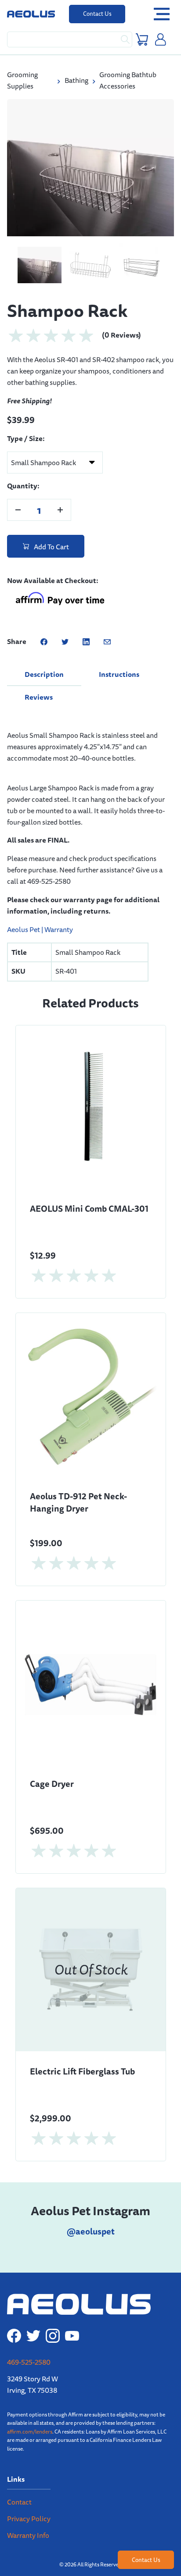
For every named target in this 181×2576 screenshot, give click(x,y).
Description (44, 664)
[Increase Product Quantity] (60, 500)
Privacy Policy (29, 2509)
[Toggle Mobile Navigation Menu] (162, 14)
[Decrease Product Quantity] (18, 500)
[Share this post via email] (107, 632)
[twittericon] (33, 2326)
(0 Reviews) (121, 325)
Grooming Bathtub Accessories (128, 80)
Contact (19, 2492)
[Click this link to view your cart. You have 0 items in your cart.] (142, 39)
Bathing (76, 80)
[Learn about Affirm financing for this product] (60, 590)
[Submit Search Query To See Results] (125, 39)
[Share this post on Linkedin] (86, 632)
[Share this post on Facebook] (44, 632)
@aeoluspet (91, 2221)
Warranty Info (28, 2525)
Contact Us (97, 14)
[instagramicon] (53, 2326)
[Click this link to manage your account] (161, 39)
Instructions (119, 664)
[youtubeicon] (72, 2326)
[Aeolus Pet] (31, 14)
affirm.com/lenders (30, 2421)
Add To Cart (51, 537)
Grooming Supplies (22, 80)
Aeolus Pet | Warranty (40, 919)
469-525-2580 (29, 2353)
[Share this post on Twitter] (65, 632)
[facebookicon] (14, 2326)
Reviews (39, 687)
